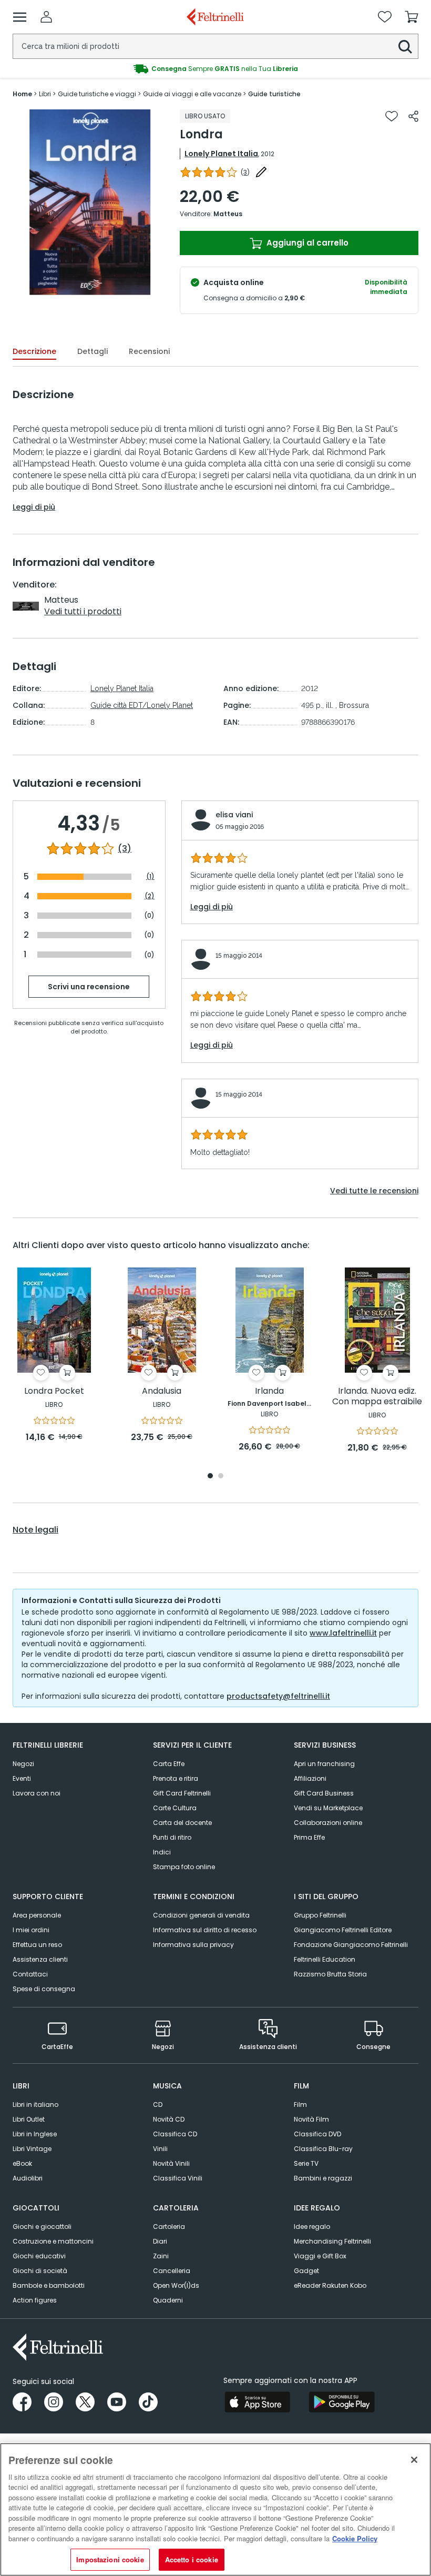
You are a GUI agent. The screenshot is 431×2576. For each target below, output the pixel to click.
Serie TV (306, 2163)
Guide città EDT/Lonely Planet (142, 705)
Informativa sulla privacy (193, 1945)
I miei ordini (31, 1930)
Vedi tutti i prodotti (83, 611)
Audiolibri (28, 2178)
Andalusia (162, 1391)
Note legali (35, 1530)
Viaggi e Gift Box (320, 2256)
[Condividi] (413, 116)
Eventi (22, 1778)
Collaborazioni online (328, 1823)
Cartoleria (169, 2227)
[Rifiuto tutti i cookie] (414, 2460)
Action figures (35, 2300)
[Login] (46, 17)
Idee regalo (312, 2227)
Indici (162, 1852)
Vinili (160, 2149)
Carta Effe (169, 1764)
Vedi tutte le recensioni (374, 1191)
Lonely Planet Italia (221, 154)
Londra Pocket (54, 1391)
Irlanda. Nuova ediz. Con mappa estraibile (377, 1397)
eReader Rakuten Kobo (330, 2285)
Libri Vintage (32, 2149)
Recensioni (149, 351)
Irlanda (269, 1391)
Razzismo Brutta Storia (330, 1974)
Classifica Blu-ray (323, 2149)
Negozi (23, 1764)
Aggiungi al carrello (306, 243)
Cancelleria (172, 2271)
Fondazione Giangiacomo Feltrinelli (351, 1945)
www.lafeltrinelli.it (343, 1633)
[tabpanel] (90, 202)
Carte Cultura (175, 1808)
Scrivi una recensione (89, 987)
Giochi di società (40, 2271)
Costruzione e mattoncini (53, 2241)
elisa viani (234, 815)
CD (158, 2105)
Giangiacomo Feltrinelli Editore (343, 1930)
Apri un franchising (324, 1764)
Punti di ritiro (172, 1837)
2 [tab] (221, 1477)
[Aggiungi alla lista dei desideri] (392, 116)
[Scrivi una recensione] (261, 172)
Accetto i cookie (192, 2559)
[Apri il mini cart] (412, 17)
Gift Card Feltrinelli (182, 1793)
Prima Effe (309, 1837)
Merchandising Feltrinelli (332, 2241)
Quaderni (168, 2300)
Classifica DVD (317, 2134)
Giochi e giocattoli (42, 2227)
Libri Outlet (29, 2119)
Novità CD (169, 2119)
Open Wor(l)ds (176, 2285)
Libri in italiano (35, 2105)
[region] (215, 2509)
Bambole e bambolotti (49, 2285)
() (245, 172)
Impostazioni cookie (110, 2559)
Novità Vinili (171, 2163)
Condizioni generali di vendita (201, 1915)
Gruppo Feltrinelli (320, 1915)
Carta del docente (182, 1823)
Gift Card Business (324, 1793)
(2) (150, 896)
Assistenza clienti (40, 1959)
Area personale (37, 1915)
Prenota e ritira (176, 1778)
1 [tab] (90, 287)
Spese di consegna (44, 1989)
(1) (150, 876)
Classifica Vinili (178, 2178)
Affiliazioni (310, 1778)
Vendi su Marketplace (328, 1808)
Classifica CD (175, 2134)
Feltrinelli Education (325, 1959)
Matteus (228, 214)
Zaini (161, 2256)
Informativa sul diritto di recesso (205, 1930)
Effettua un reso (37, 1945)
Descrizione (34, 351)
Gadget (306, 2271)
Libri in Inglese (35, 2134)
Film (300, 2105)
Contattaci (30, 1974)
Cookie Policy (355, 2538)
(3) (125, 849)
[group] (215, 69)
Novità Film (311, 2119)
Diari (160, 2241)
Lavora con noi (37, 1793)
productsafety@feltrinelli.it (278, 1696)
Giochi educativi (39, 2256)
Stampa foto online (184, 1867)
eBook (22, 2163)
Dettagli (93, 351)
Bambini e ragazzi (323, 2178)
